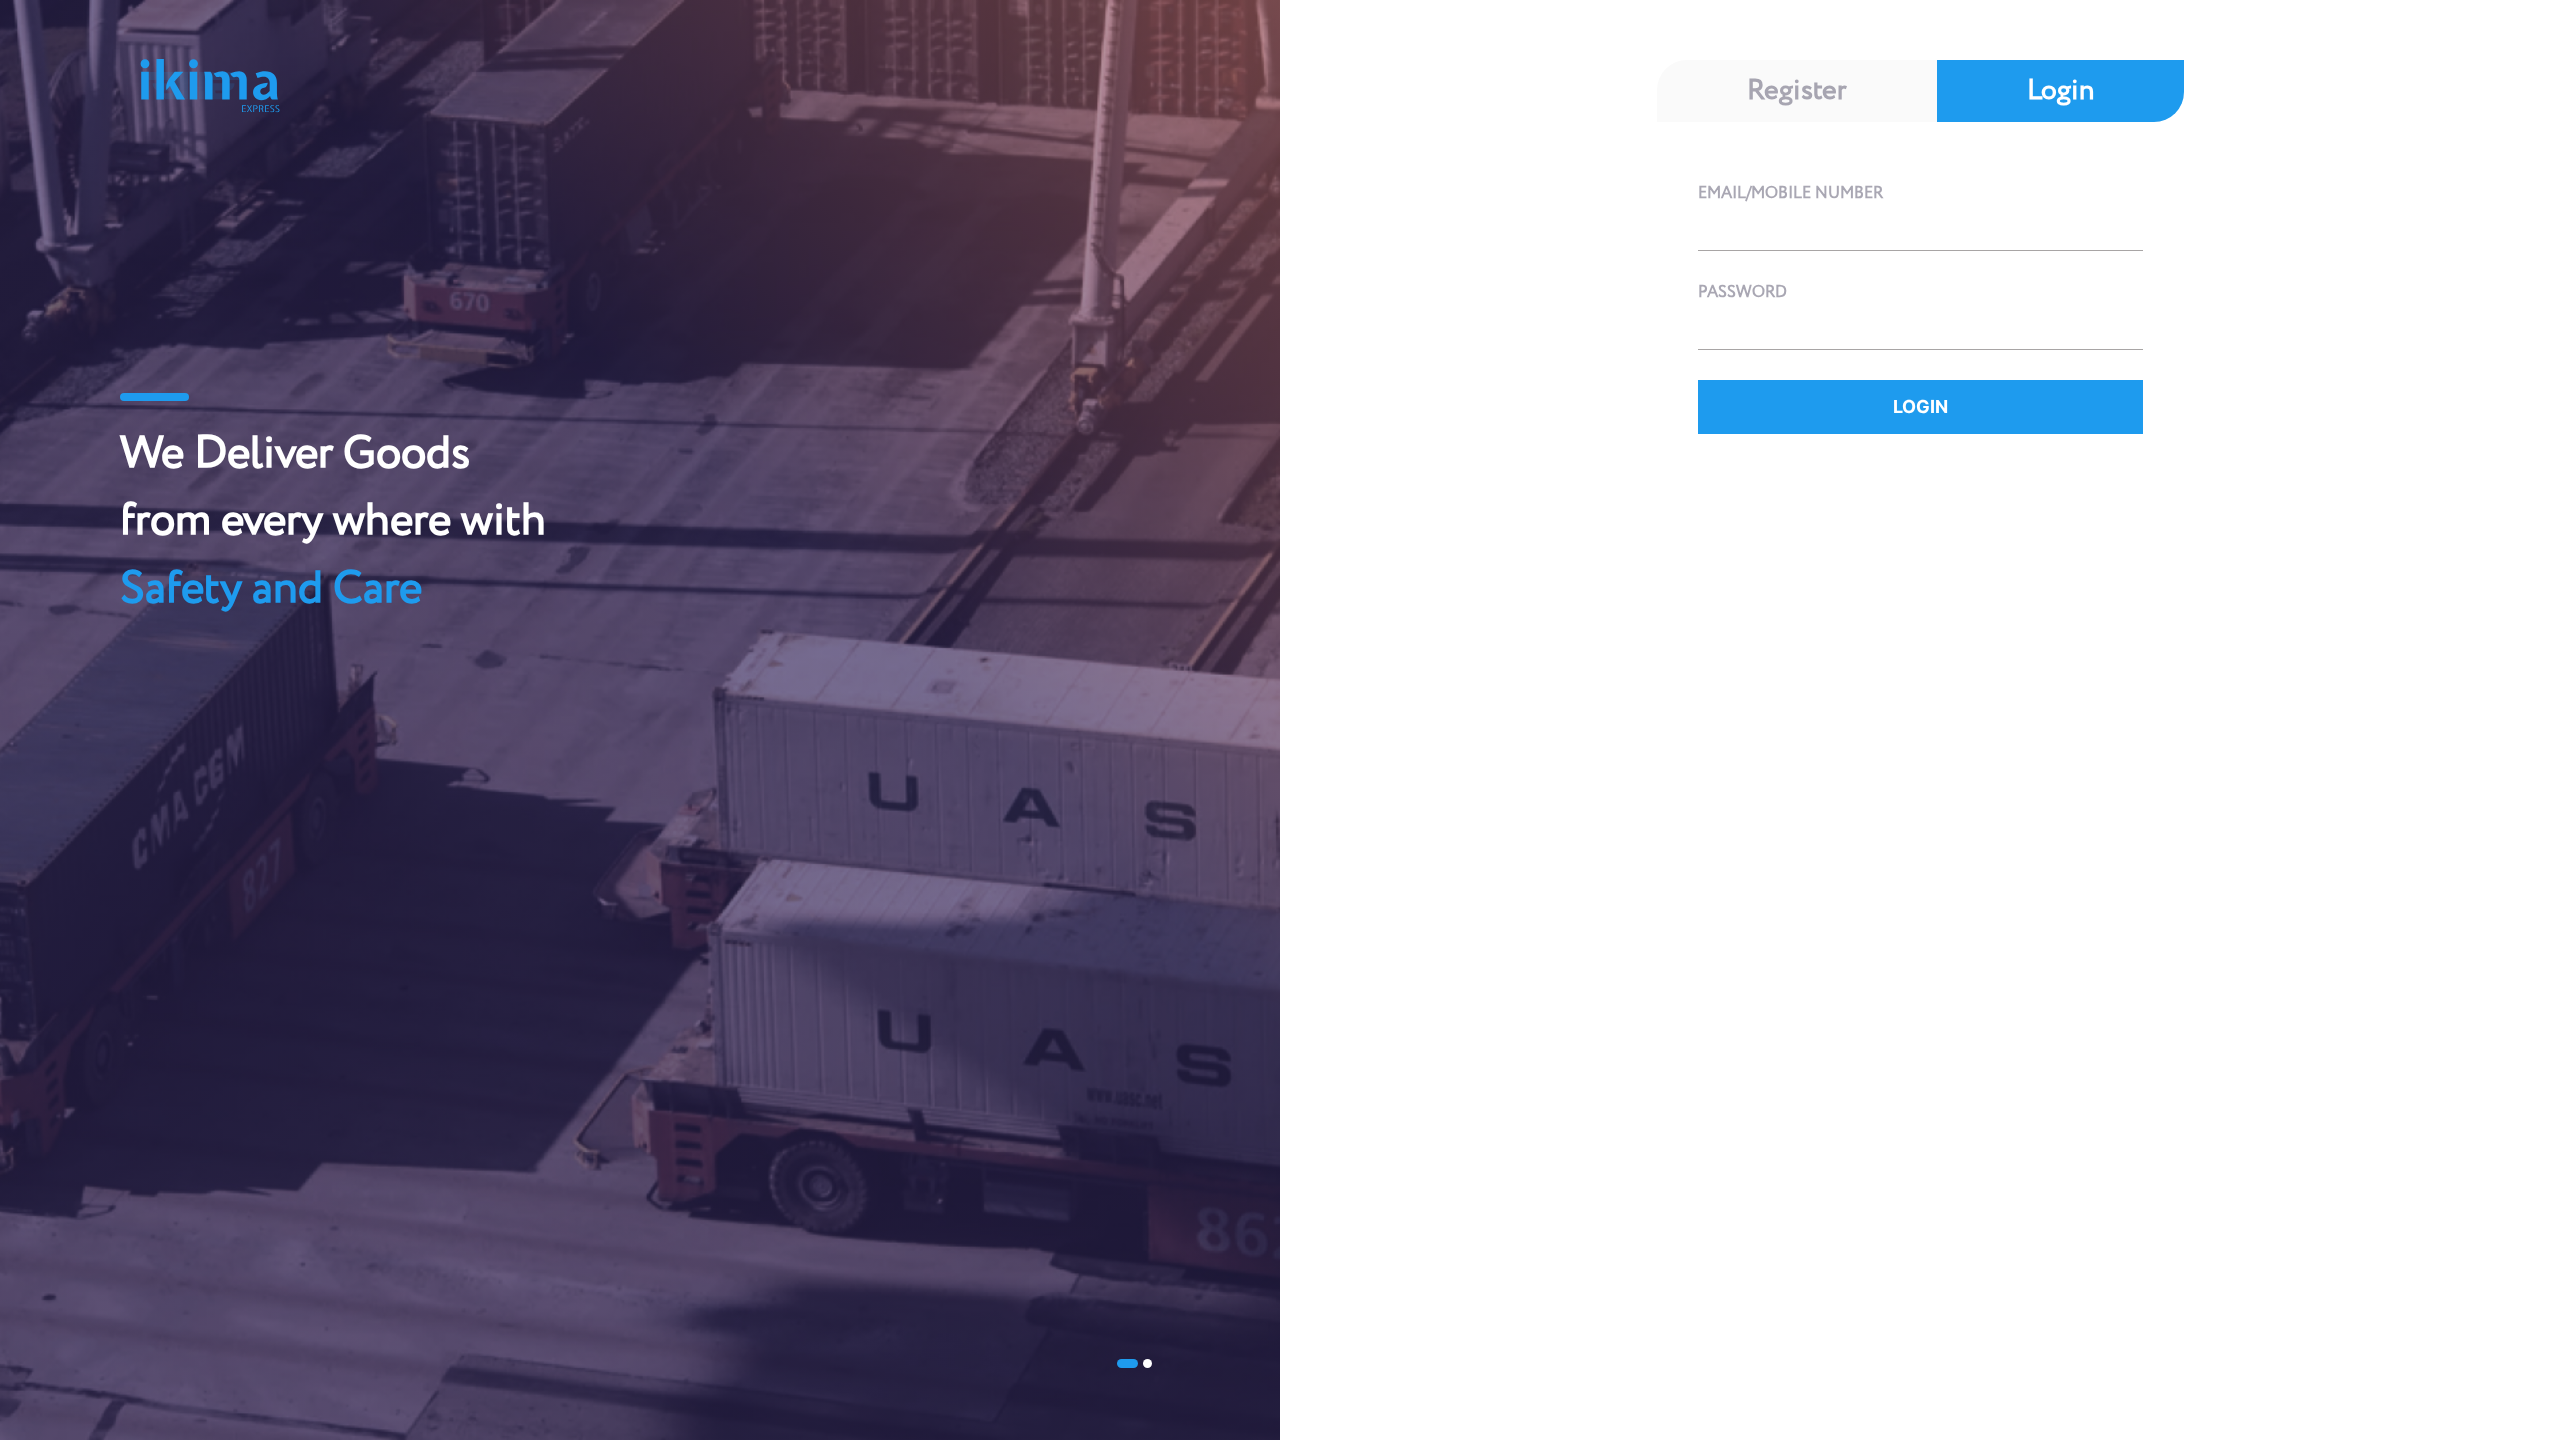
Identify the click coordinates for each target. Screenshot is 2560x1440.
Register (1797, 91)
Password (1742, 292)
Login (2060, 91)
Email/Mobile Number (1790, 193)
